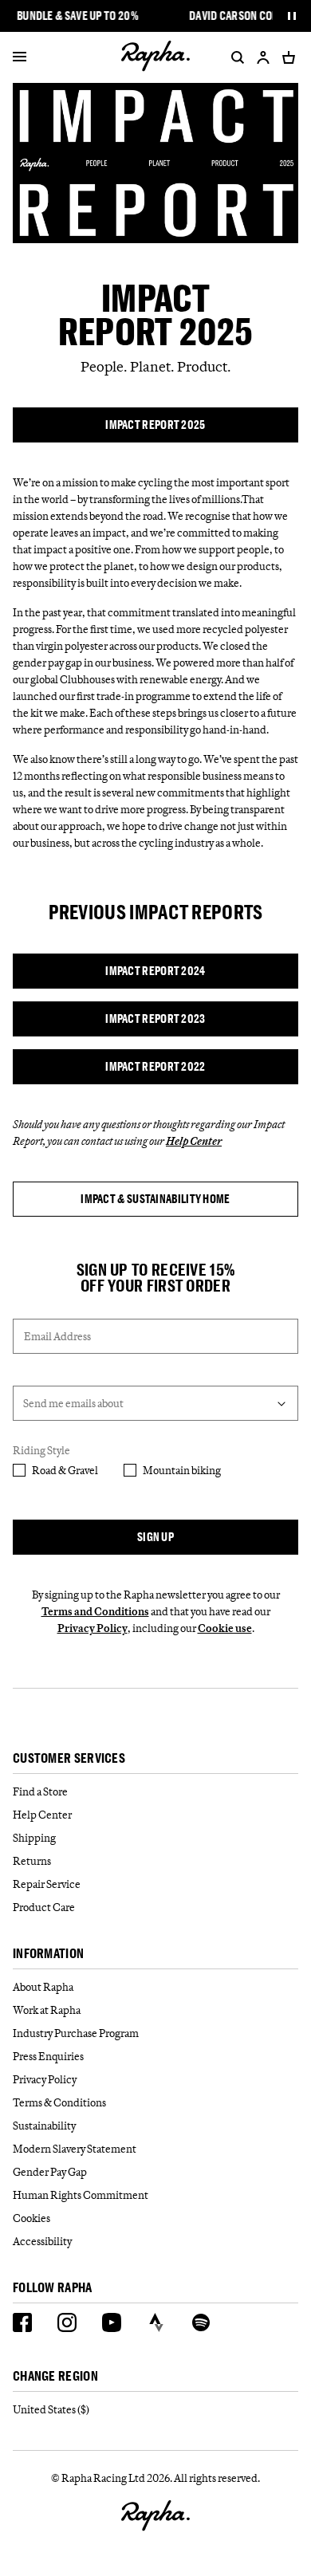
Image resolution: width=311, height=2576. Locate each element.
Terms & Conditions (59, 2102)
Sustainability (44, 2126)
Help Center (42, 1815)
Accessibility (42, 2241)
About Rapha (43, 1987)
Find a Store (40, 1791)
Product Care (44, 1907)
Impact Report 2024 (155, 971)
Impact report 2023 (155, 1019)
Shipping (34, 1838)
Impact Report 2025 (155, 425)
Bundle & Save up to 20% (77, 16)
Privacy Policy (93, 1628)
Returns (32, 1861)
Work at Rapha (47, 2010)
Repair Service (47, 1884)
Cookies (31, 2218)
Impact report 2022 (155, 1066)
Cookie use (225, 1628)
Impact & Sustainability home (155, 1199)
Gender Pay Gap (50, 2172)
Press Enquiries (48, 2056)
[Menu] (20, 57)
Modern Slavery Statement (75, 2149)
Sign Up (155, 1537)
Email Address (57, 1336)
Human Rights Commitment (81, 2195)
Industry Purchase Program (76, 2033)
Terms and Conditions (95, 1611)
